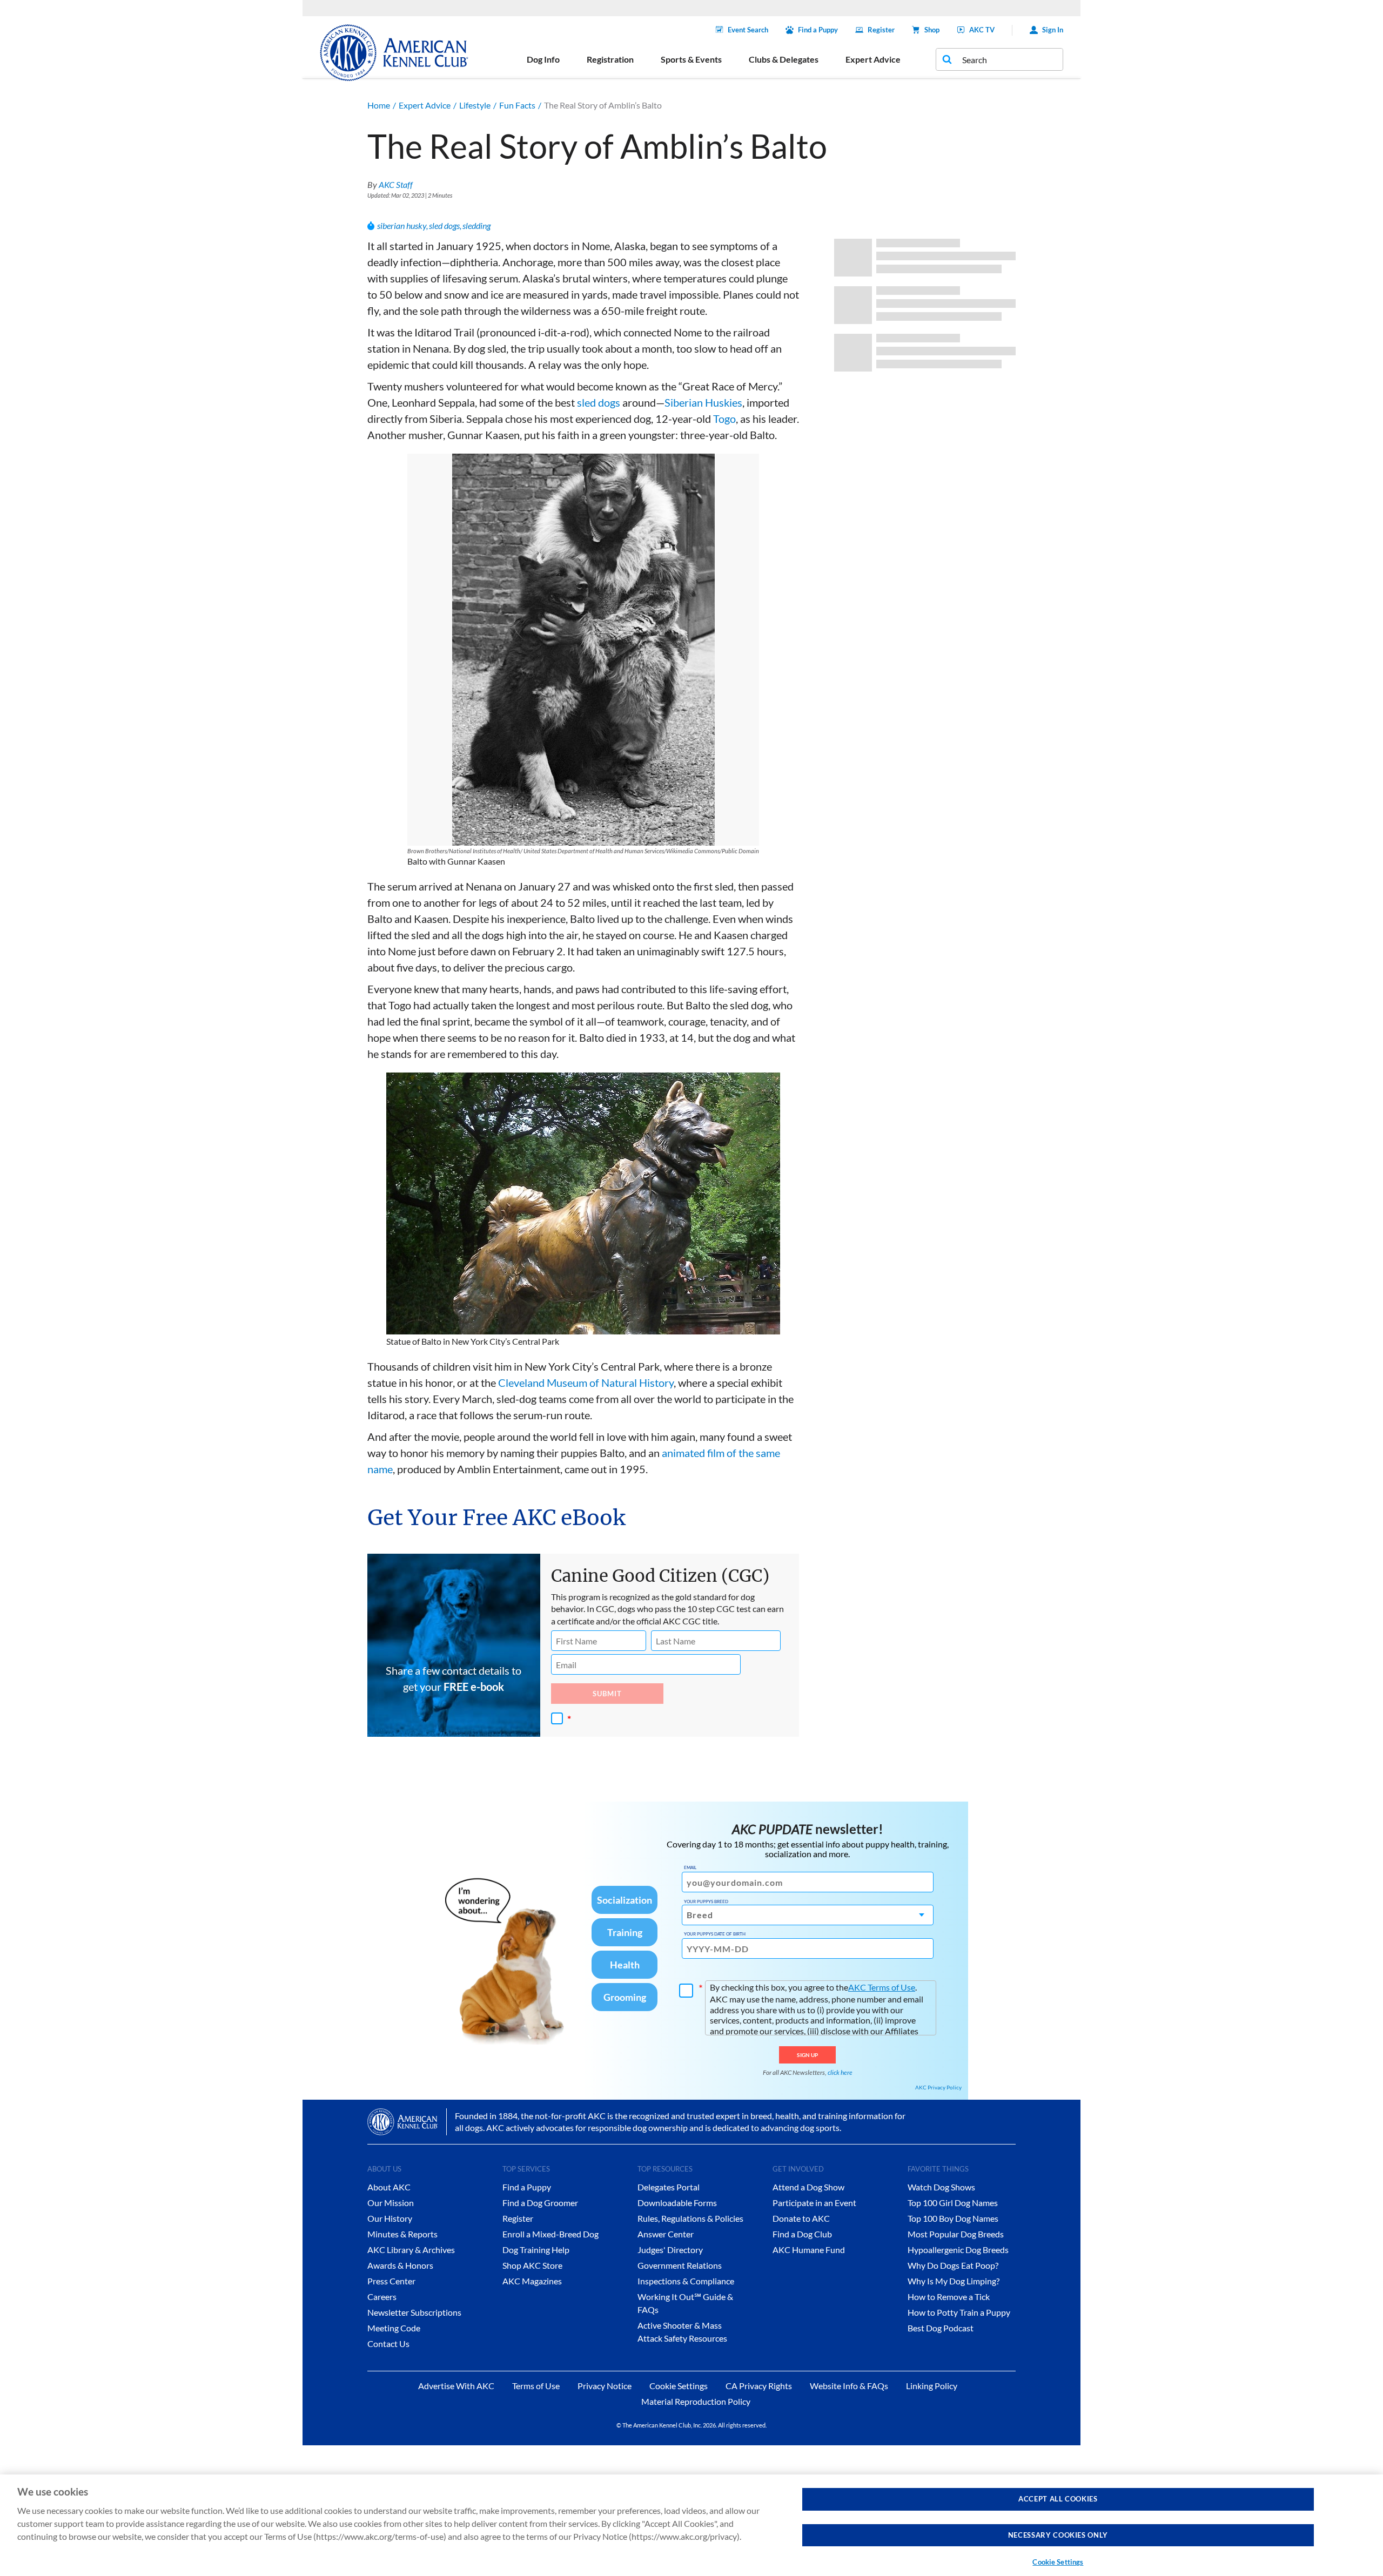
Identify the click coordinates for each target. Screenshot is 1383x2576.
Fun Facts (517, 105)
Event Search (748, 30)
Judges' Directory (670, 2250)
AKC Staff (396, 184)
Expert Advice (425, 105)
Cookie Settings (1058, 2562)
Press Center (391, 2281)
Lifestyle (475, 105)
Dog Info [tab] (543, 59)
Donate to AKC (801, 2218)
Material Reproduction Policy (696, 2401)
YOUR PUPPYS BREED (706, 1901)
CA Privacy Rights (759, 2386)
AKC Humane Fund (809, 2250)
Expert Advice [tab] (873, 59)
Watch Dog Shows (941, 2187)
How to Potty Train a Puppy (959, 2312)
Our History (390, 2218)
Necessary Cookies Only (1058, 2535)
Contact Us (388, 2344)
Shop (932, 30)
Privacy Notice (605, 2386)
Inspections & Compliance (686, 2281)
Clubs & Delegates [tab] (784, 59)
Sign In (1053, 30)
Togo (724, 419)
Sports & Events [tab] (691, 59)
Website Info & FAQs (849, 2386)
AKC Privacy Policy (938, 2087)
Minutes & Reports (402, 2234)
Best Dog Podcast (941, 2328)
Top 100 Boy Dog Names (953, 2218)
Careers (382, 2297)
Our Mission (391, 2203)
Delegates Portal (669, 2187)
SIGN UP (807, 2055)
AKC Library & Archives (411, 2250)
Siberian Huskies (703, 402)
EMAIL (690, 1867)
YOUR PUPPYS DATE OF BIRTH (715, 1934)
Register (881, 30)
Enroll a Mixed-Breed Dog (550, 2234)
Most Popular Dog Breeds (956, 2234)
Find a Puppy (818, 30)
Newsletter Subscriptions (414, 2312)
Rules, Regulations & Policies (690, 2218)
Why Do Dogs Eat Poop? (953, 2265)
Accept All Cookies (1058, 2499)
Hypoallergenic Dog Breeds (958, 2250)
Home (379, 105)
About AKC (389, 2187)
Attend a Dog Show (808, 2187)
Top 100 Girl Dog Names (953, 2203)
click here (840, 2072)
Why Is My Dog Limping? (954, 2281)
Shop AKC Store (532, 2265)
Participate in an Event (814, 2203)
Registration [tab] (610, 59)
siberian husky (402, 225)
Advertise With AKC (456, 2386)
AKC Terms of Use (882, 1987)
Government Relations (680, 2265)
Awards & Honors (400, 2265)
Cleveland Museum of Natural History (586, 1383)
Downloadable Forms (677, 2203)
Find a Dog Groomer (540, 2203)
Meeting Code (394, 2328)
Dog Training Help (536, 2250)
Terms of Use (536, 2386)
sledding (476, 225)
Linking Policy (932, 2386)
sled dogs (444, 225)
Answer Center (666, 2234)
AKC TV (982, 30)
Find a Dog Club (802, 2234)
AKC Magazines (532, 2281)
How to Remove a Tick (949, 2297)
